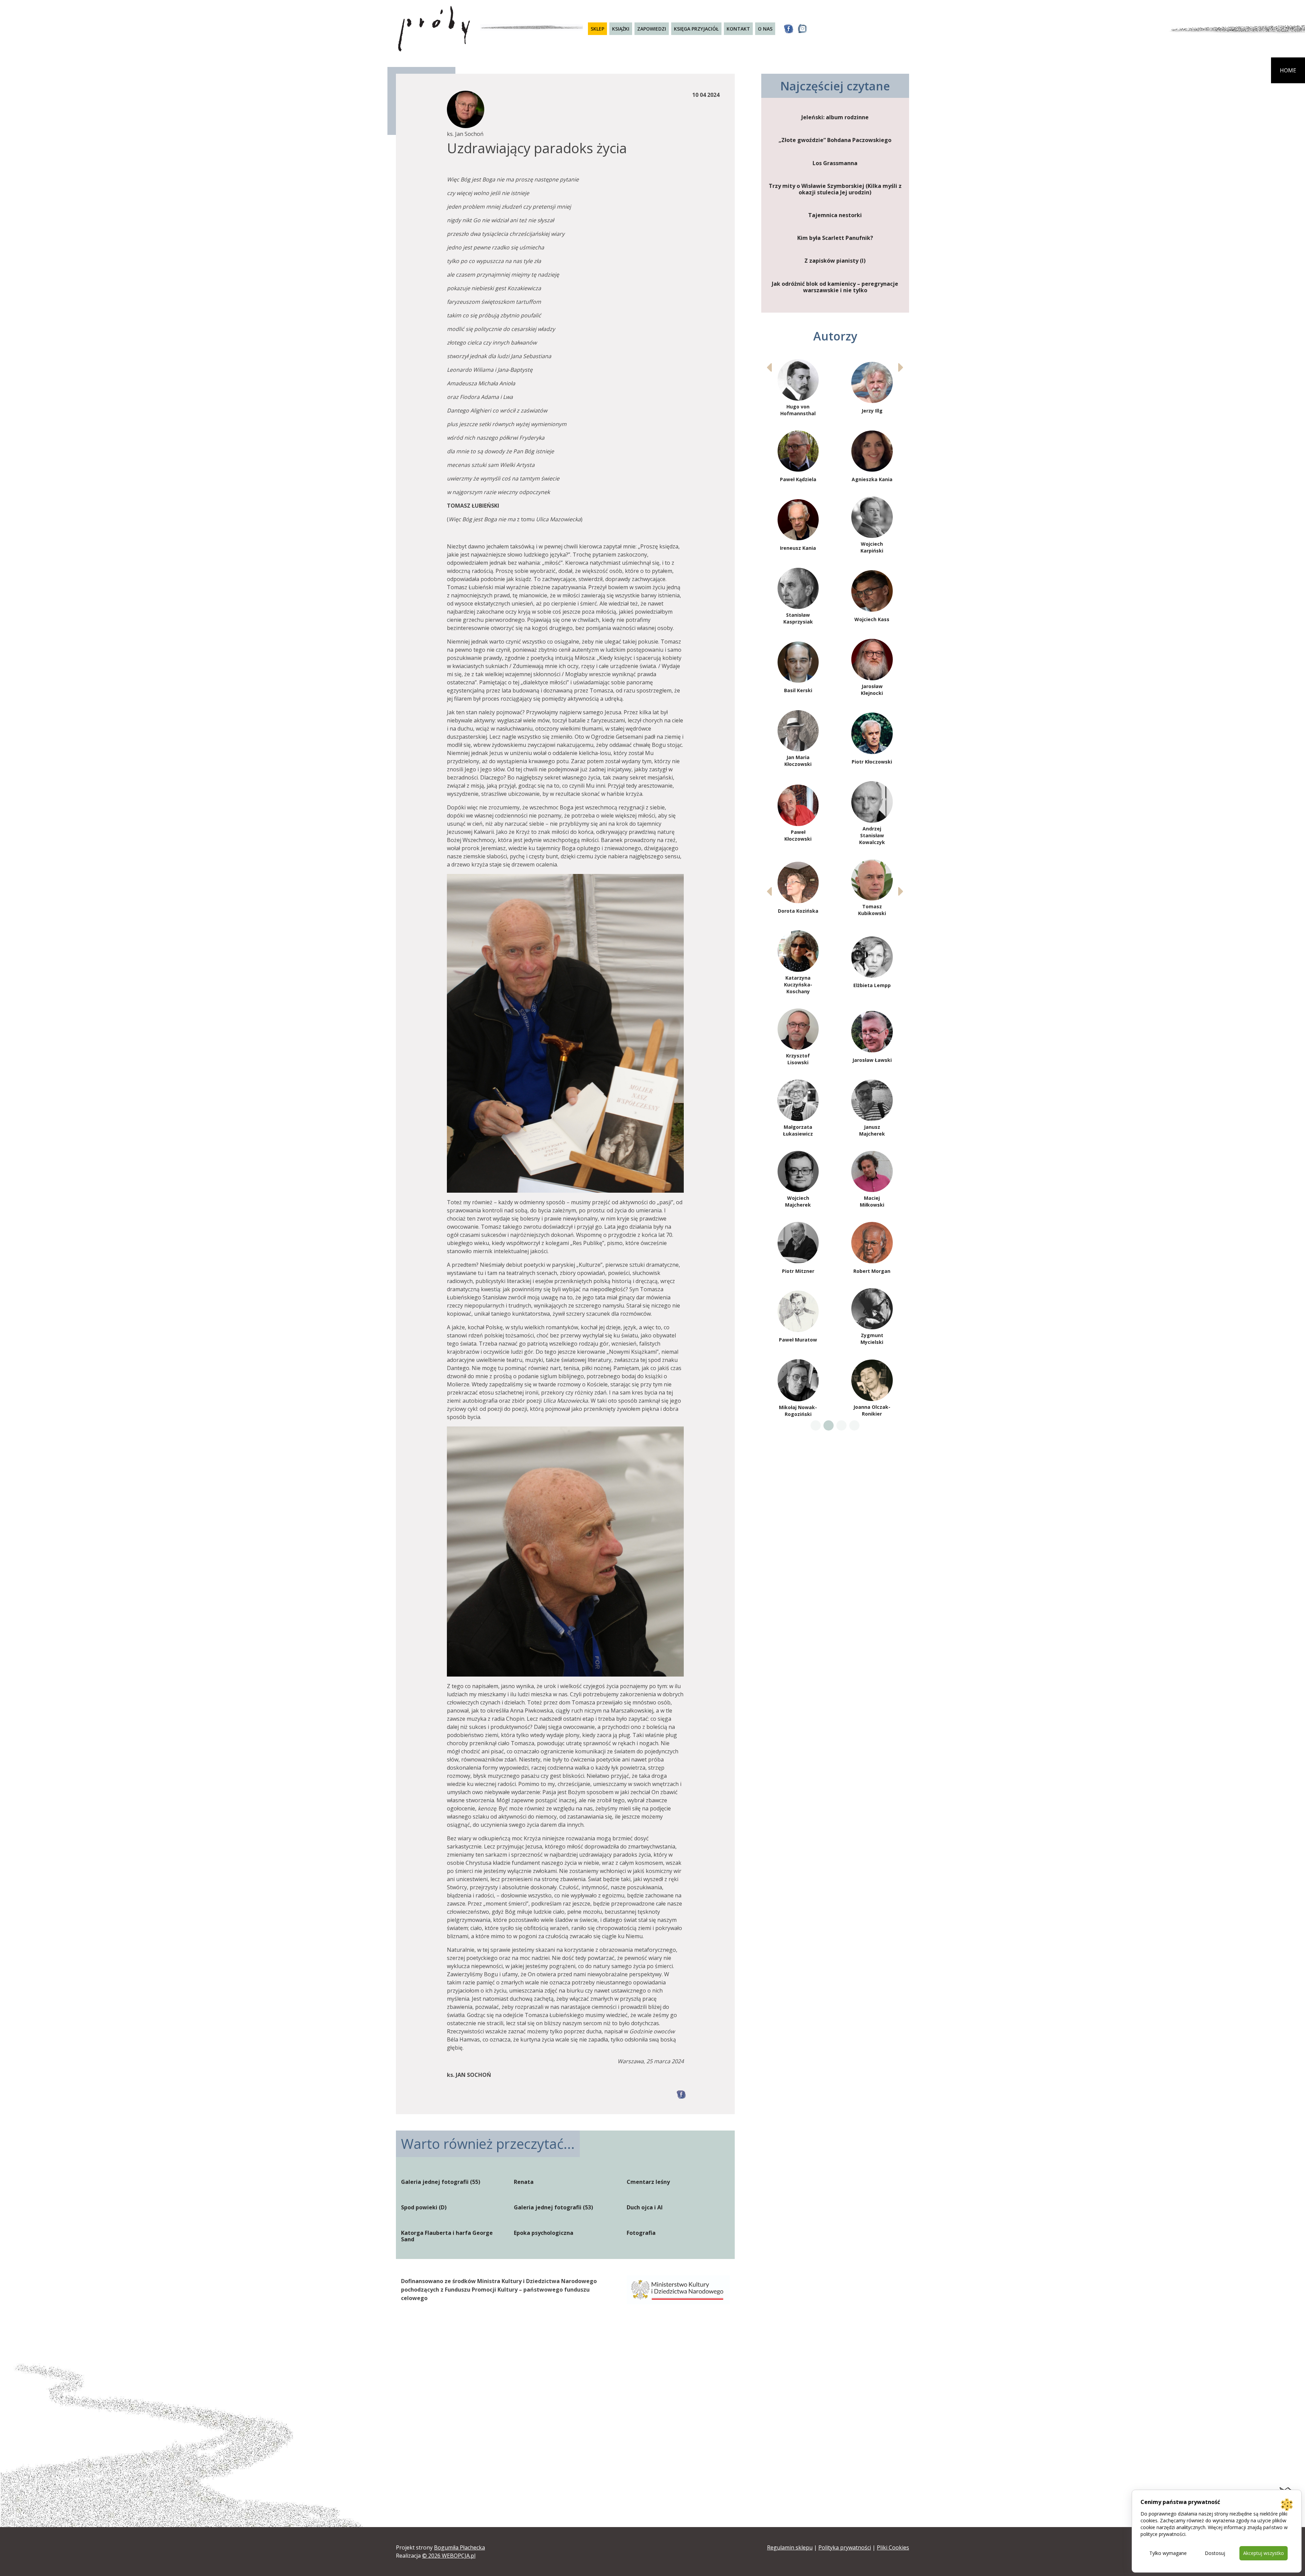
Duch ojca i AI (645, 2207)
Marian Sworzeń (872, 972)
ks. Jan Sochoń (872, 901)
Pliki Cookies (893, 2547)
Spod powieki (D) (424, 2207)
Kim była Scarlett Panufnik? (835, 238)
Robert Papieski (872, 483)
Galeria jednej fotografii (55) (441, 2182)
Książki (621, 29)
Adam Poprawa (872, 624)
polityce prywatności (1163, 2534)
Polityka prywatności (845, 2547)
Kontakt (738, 29)
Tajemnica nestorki (835, 215)
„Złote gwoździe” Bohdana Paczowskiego (835, 140)
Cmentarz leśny (648, 2182)
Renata (524, 2182)
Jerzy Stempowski (798, 971)
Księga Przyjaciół (696, 29)
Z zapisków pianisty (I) (835, 261)
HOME (1288, 70)
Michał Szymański (798, 1114)
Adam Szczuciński (798, 1043)
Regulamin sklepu (790, 2547)
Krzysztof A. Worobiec (872, 1393)
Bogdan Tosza (798, 1186)
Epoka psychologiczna (544, 2233)
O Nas (765, 29)
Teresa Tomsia (872, 1115)
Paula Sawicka (872, 830)
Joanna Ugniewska (872, 1185)
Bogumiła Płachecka (459, 2547)
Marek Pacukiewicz (798, 410)
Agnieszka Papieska (798, 483)
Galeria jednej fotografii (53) (553, 2207)
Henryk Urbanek (872, 1254)
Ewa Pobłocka (798, 624)
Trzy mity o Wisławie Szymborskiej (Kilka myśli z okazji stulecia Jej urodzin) (835, 189)
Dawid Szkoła (872, 1043)
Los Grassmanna (835, 163)
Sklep (597, 29)
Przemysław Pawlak (798, 554)
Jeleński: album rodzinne (835, 117)
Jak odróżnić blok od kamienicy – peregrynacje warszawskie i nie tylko (835, 287)
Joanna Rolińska (872, 690)
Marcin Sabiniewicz (872, 758)
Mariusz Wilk (798, 1394)
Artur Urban (798, 1254)
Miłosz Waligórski (798, 1322)
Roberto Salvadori (798, 829)
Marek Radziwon (798, 690)
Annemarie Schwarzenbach (798, 900)
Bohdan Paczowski (872, 410)
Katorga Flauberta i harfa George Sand (447, 2236)
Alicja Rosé (798, 759)
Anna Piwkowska (872, 554)
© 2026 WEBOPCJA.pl (449, 2556)
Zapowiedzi (652, 29)
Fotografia (641, 2233)
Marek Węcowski (872, 1322)
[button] (901, 367)
